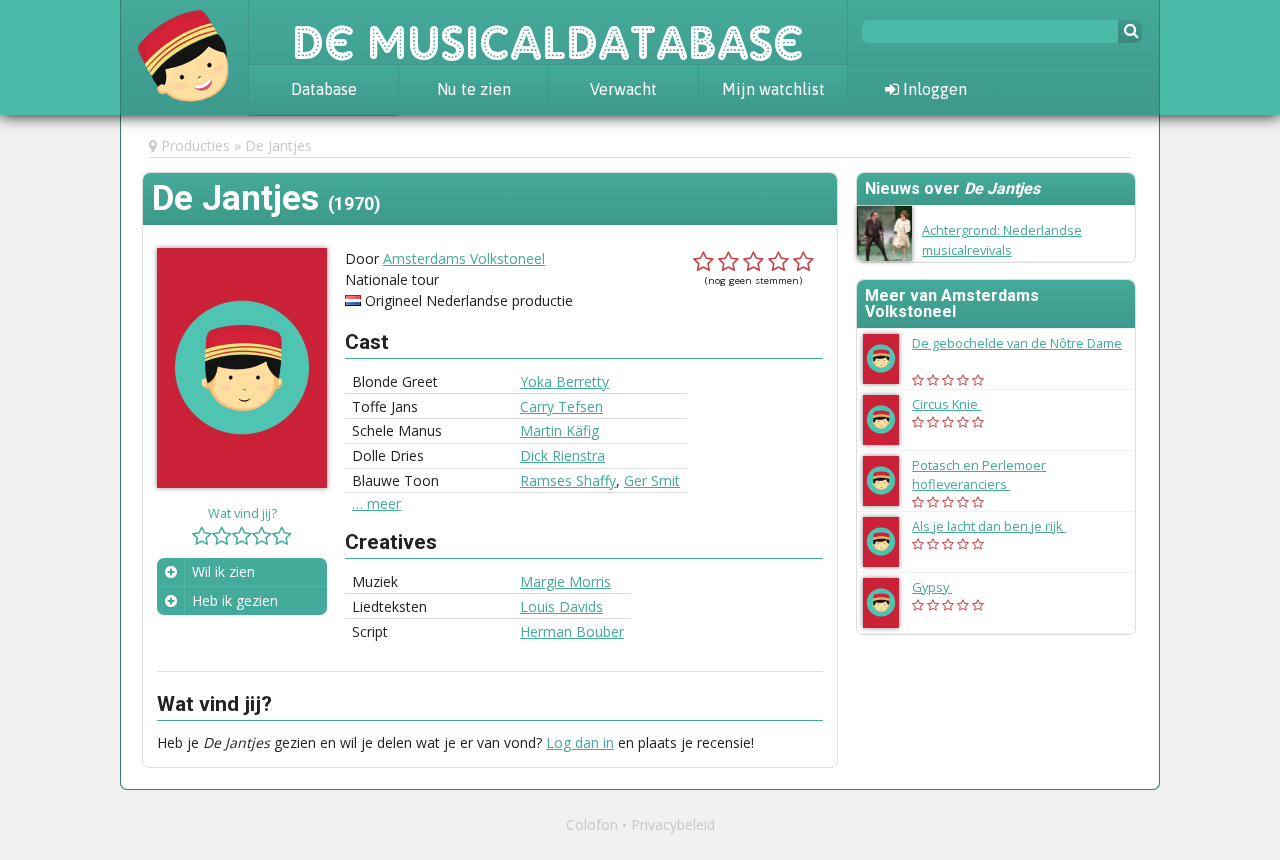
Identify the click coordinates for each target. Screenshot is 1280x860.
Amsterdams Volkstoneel (464, 258)
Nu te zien (474, 89)
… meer (376, 504)
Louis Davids (561, 606)
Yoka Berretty (564, 381)
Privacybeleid (673, 824)
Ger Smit (652, 480)
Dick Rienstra (562, 455)
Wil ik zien (223, 571)
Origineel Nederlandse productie (469, 300)
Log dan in (580, 742)
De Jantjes (278, 145)
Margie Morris (565, 581)
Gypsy (942, 587)
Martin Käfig (559, 430)
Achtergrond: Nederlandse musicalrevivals (1002, 239)
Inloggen (933, 89)
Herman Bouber (572, 631)
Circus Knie (956, 404)
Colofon (592, 824)
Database (324, 89)
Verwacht (623, 89)
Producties (195, 145)
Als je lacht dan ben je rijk (999, 526)
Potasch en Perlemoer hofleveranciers (979, 474)
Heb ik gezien (235, 600)
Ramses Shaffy (568, 480)
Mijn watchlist (773, 89)
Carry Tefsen (561, 406)
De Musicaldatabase (548, 32)
